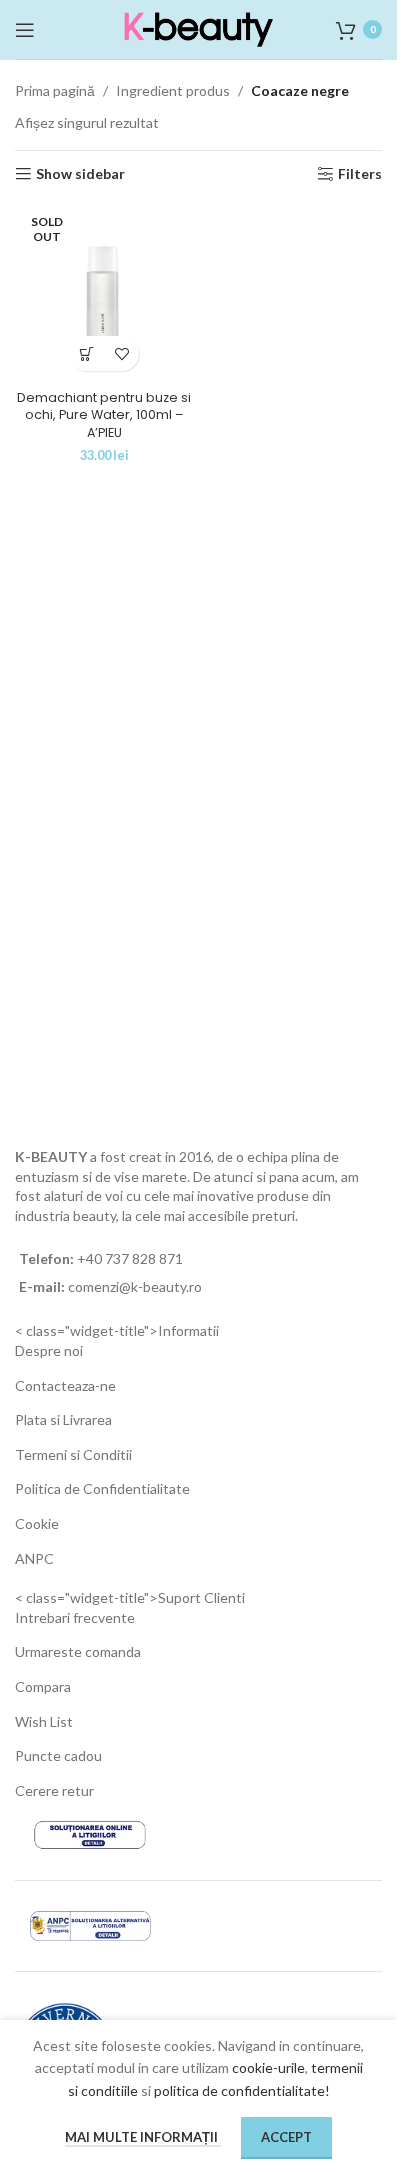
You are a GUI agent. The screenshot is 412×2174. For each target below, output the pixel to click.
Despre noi (49, 1350)
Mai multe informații (143, 2137)
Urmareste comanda (78, 1651)
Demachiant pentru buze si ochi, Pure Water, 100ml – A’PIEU (104, 415)
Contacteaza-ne (65, 1385)
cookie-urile (268, 2067)
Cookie (37, 1523)
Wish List (44, 1721)
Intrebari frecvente (75, 1617)
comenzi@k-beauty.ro (133, 1286)
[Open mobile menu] (25, 30)
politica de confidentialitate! (242, 2090)
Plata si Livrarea (63, 1419)
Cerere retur (54, 1790)
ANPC (34, 1558)
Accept (286, 2137)
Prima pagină (55, 90)
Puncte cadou (58, 1755)
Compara (43, 1686)
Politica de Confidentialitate (102, 1488)
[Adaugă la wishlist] (121, 353)
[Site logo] (199, 27)
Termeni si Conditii (73, 1454)
